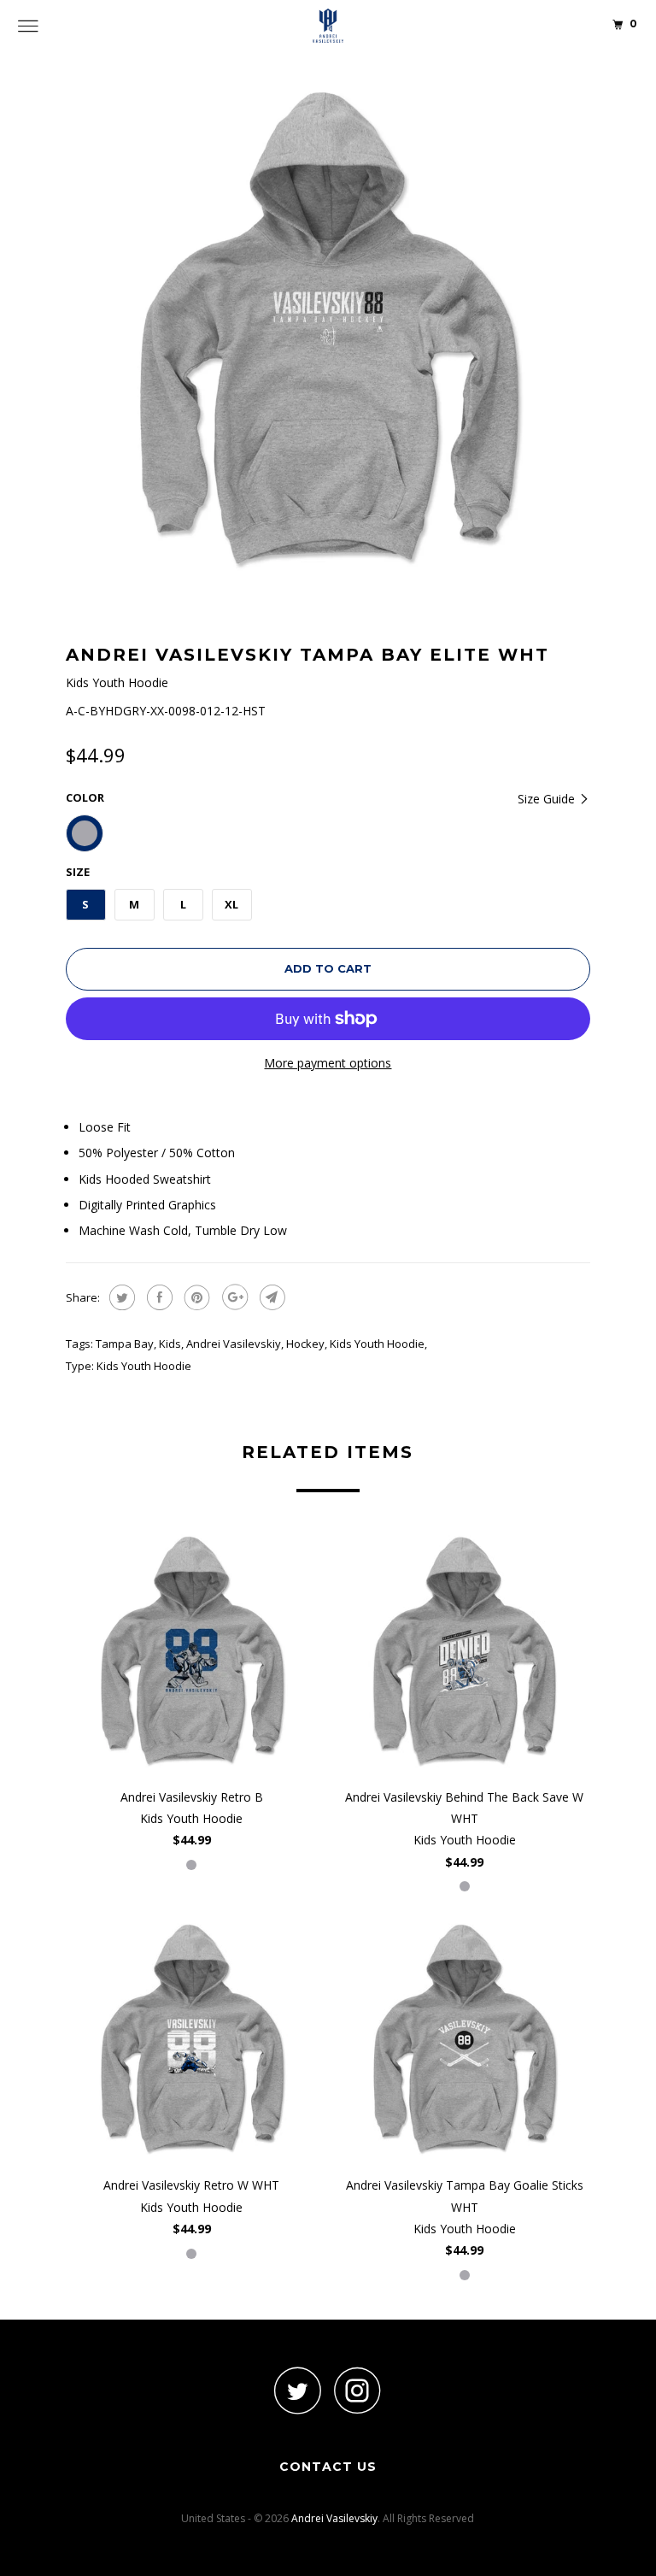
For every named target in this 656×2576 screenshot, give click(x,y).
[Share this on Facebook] (158, 1297)
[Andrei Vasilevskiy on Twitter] (298, 2390)
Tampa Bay (125, 1344)
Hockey (305, 1344)
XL (231, 904)
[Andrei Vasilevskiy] (328, 26)
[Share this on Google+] (233, 1297)
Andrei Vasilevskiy (234, 1344)
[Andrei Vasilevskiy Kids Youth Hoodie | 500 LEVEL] (328, 331)
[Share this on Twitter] (120, 1297)
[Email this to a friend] (270, 1297)
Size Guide (548, 799)
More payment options (328, 1063)
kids (170, 1344)
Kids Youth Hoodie (377, 1344)
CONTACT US (328, 2467)
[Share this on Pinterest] (195, 1297)
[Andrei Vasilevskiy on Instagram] (358, 2390)
